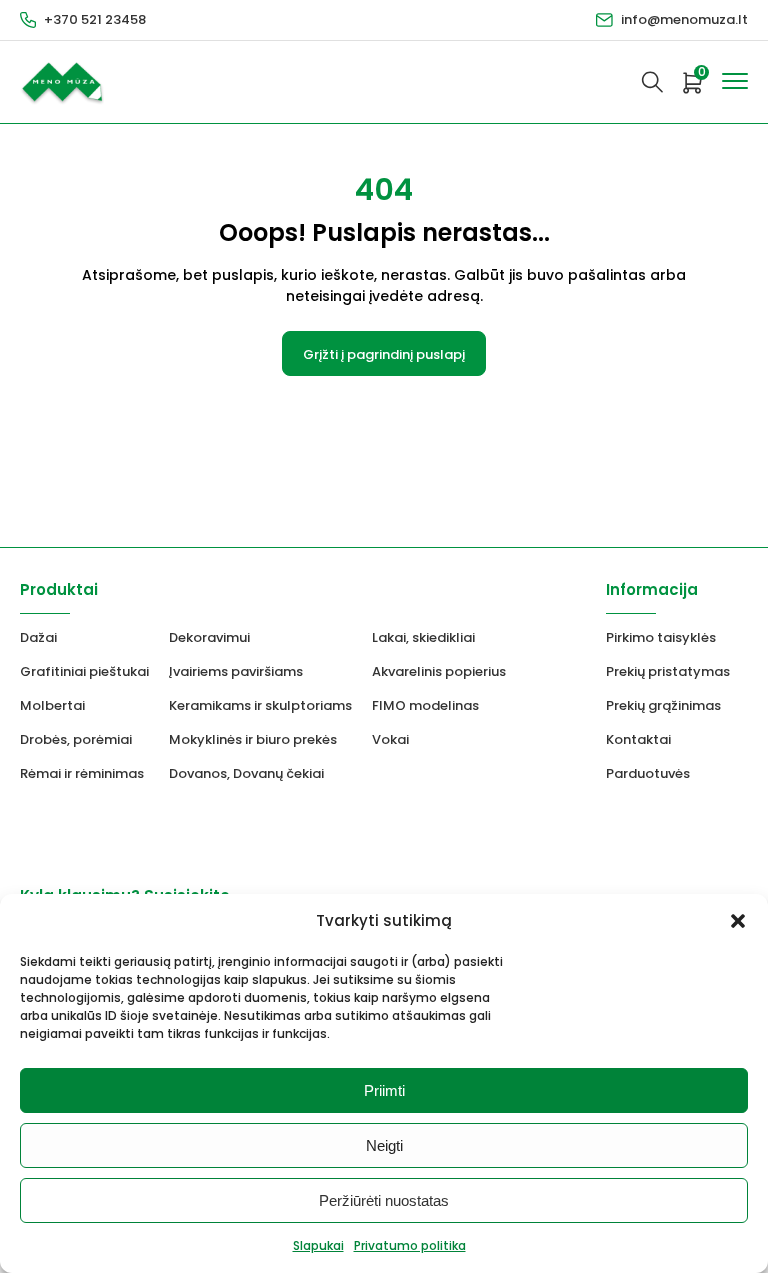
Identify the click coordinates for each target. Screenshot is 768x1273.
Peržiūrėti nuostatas (384, 1200)
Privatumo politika (410, 1245)
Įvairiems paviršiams (236, 671)
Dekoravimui (209, 637)
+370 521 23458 (95, 19)
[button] (738, 921)
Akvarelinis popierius (439, 671)
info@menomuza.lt (684, 19)
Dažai (38, 637)
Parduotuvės (648, 773)
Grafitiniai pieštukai (84, 671)
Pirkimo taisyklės (661, 637)
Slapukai (318, 1245)
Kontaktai (638, 739)
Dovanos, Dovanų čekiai (246, 773)
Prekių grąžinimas (663, 705)
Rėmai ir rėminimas (82, 773)
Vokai (390, 739)
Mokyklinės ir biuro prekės (253, 739)
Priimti (384, 1090)
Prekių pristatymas (668, 671)
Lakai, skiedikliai (423, 637)
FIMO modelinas (425, 705)
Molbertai (52, 705)
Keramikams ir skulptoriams (260, 705)
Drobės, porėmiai (76, 739)
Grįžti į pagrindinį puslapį (384, 354)
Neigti (384, 1145)
